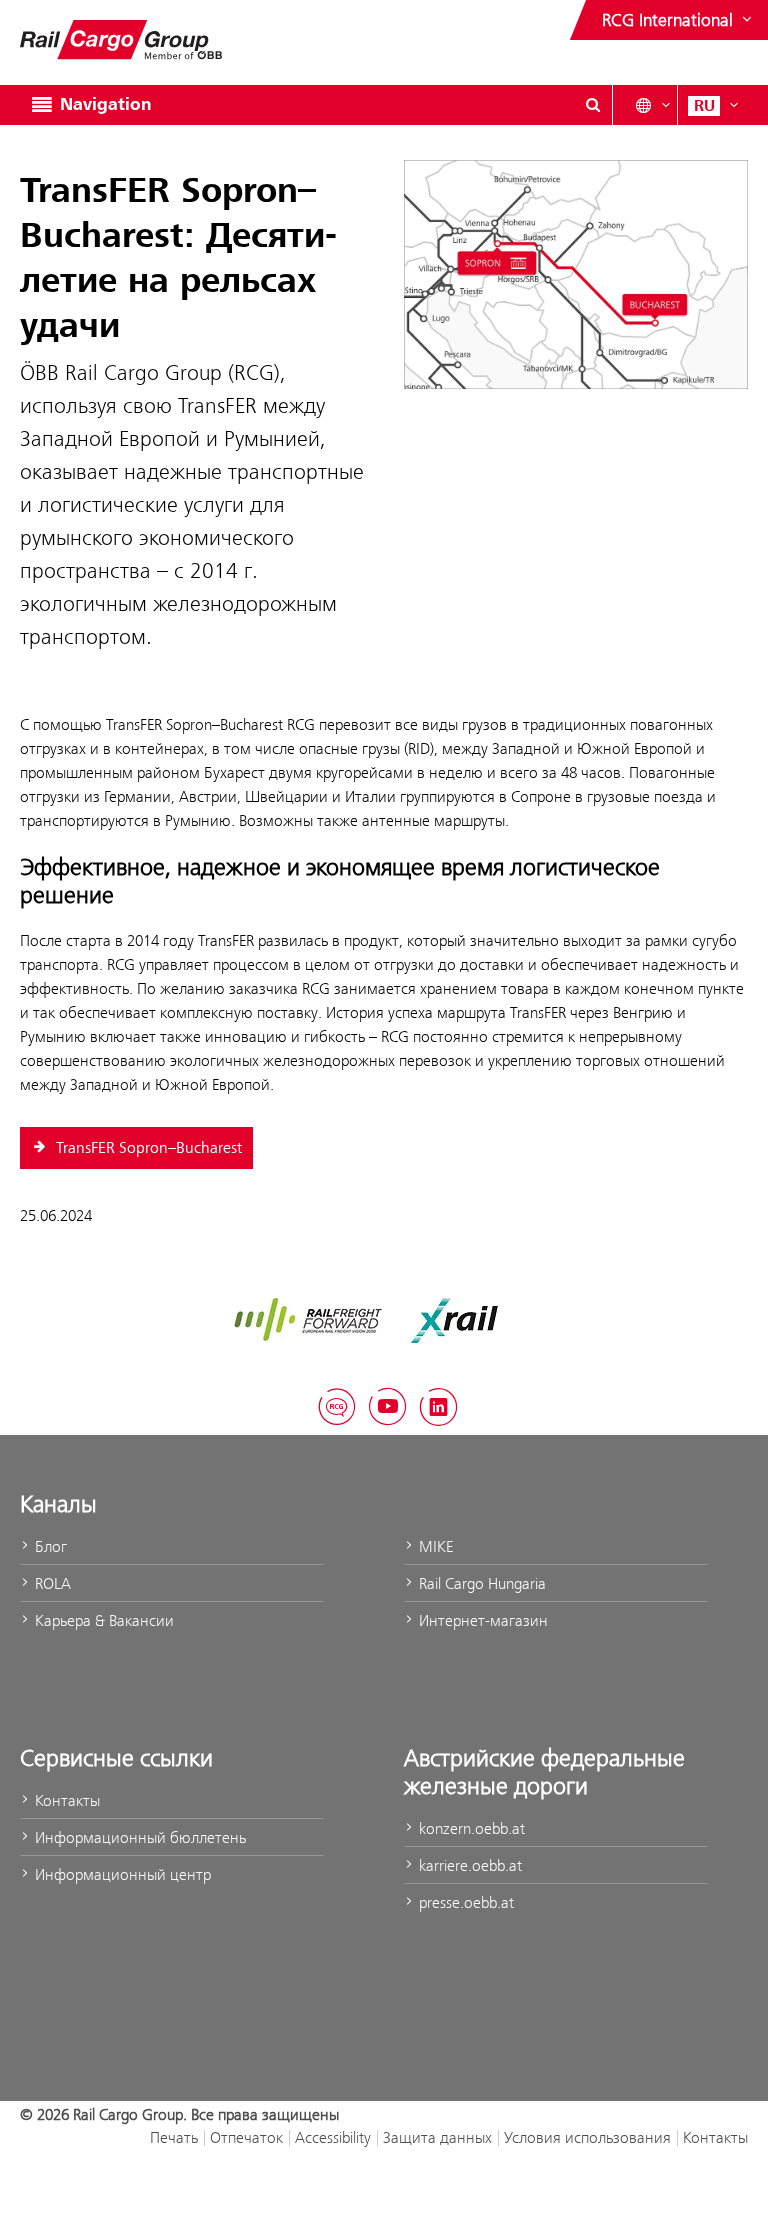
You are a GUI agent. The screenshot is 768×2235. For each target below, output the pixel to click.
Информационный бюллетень (138, 1837)
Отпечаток (246, 2137)
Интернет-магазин (481, 1620)
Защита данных (437, 2137)
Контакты (65, 1800)
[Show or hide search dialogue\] (593, 105)
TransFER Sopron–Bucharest (147, 1148)
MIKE (434, 1546)
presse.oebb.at (464, 1902)
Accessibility (333, 2137)
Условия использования (587, 2137)
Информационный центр (121, 1874)
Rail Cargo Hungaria (480, 1583)
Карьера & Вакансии (102, 1620)
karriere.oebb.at (468, 1865)
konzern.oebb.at (470, 1828)
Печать (174, 2137)
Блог (49, 1546)
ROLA (51, 1583)
